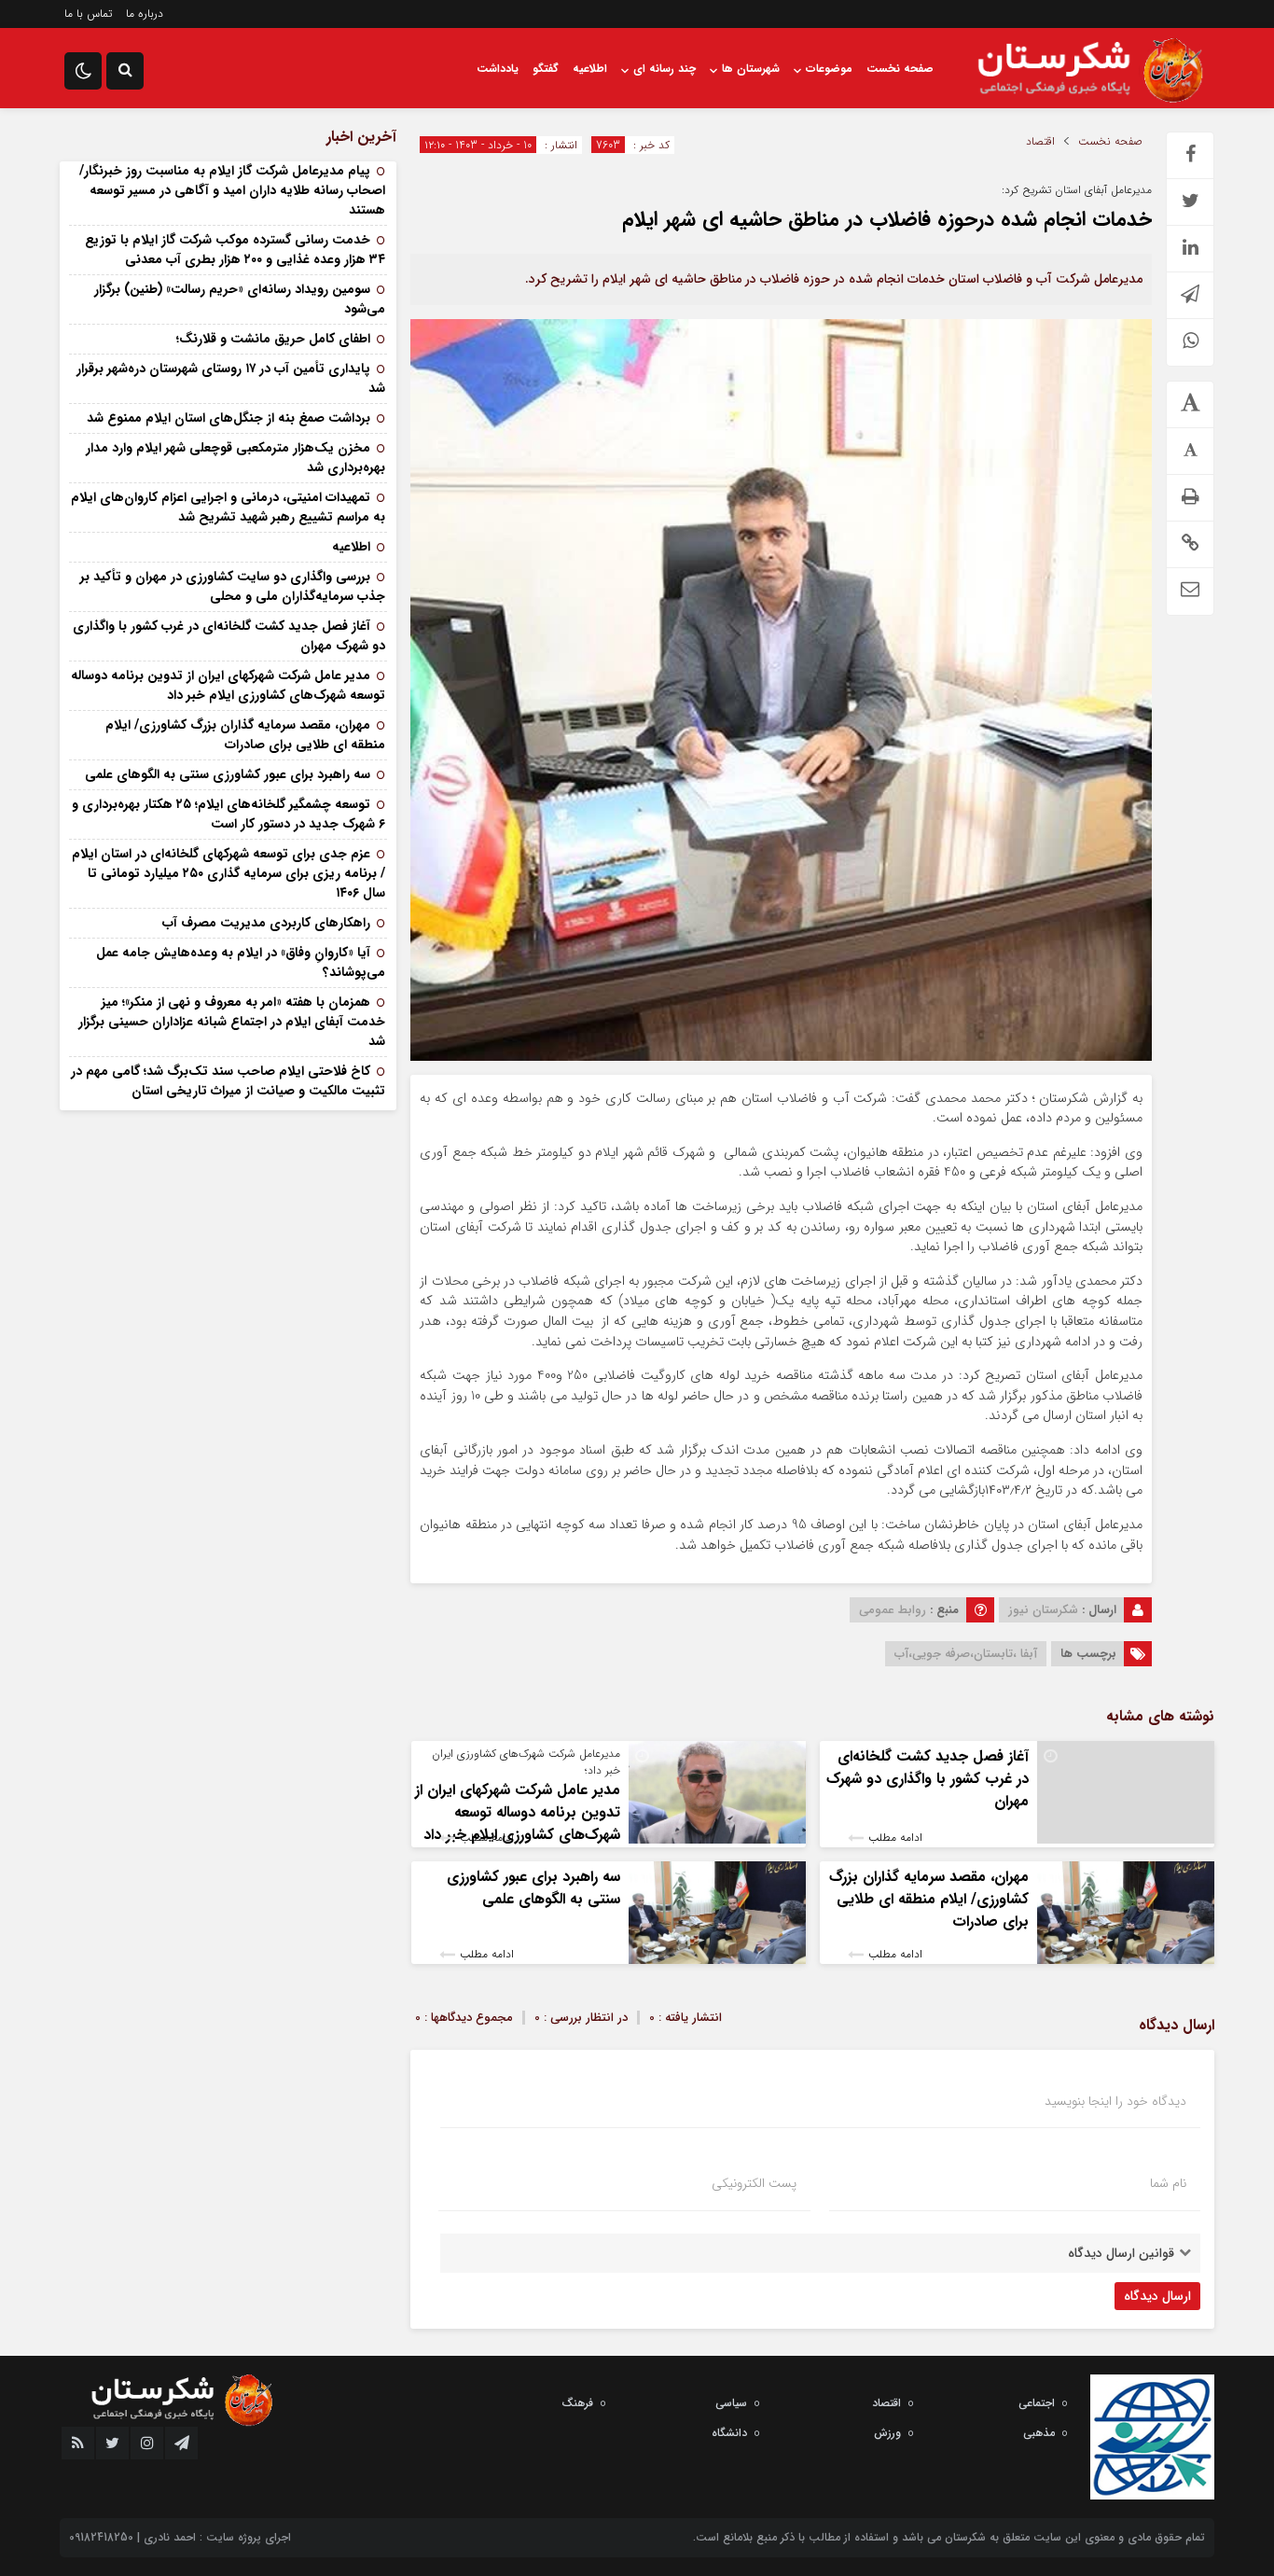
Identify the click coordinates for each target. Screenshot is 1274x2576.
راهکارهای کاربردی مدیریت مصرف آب (266, 923)
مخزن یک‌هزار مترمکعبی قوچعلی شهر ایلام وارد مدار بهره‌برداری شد (235, 458)
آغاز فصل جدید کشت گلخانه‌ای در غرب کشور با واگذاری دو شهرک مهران (928, 1779)
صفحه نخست (900, 69)
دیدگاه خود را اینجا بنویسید (1115, 2101)
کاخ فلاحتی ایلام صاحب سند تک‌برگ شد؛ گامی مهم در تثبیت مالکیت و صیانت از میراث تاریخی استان (228, 1081)
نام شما (1168, 2183)
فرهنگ (577, 2403)
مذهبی (1039, 2433)
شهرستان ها (751, 69)
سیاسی (731, 2403)
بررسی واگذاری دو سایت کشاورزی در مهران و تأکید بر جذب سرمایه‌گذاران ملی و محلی (233, 586)
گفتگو (546, 69)
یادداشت (498, 69)
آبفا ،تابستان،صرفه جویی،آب (966, 1654)
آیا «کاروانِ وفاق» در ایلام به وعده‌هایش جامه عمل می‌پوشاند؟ (241, 962)
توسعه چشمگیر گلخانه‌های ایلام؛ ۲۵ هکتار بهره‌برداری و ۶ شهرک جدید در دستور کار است (228, 814)
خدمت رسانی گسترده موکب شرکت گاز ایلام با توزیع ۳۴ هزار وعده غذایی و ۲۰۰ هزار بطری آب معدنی (235, 250)
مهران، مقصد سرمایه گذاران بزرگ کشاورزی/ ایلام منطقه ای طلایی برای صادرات (929, 1899)
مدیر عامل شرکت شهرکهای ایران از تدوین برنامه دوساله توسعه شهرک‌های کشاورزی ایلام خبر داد (518, 1812)
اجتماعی (1037, 2403)
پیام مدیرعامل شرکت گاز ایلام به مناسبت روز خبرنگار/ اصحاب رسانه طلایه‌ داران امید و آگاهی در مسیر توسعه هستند (232, 190)
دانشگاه (729, 2433)
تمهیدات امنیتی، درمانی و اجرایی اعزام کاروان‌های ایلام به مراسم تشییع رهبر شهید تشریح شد (228, 507)
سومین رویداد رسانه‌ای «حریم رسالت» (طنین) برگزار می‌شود (240, 299)
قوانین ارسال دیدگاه (1121, 2253)
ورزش (887, 2433)
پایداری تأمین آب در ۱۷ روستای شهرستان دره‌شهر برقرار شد (231, 378)
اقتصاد (1040, 142)
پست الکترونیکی (754, 2183)
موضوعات (829, 69)
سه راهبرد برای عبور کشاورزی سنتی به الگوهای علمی (533, 1888)
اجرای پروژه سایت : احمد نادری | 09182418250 (180, 2537)
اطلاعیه (590, 69)
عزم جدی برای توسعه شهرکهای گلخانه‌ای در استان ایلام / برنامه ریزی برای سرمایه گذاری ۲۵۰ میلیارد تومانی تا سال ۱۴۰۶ (228, 873)
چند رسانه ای (665, 69)
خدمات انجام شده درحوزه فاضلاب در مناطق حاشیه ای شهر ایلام (887, 219)
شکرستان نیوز (1043, 1610)
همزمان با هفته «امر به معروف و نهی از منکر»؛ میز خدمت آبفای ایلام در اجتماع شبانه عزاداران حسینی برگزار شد (232, 1022)
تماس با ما (88, 14)
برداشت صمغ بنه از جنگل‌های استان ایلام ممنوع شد (228, 418)
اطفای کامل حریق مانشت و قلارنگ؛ (271, 339)
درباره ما (145, 14)
